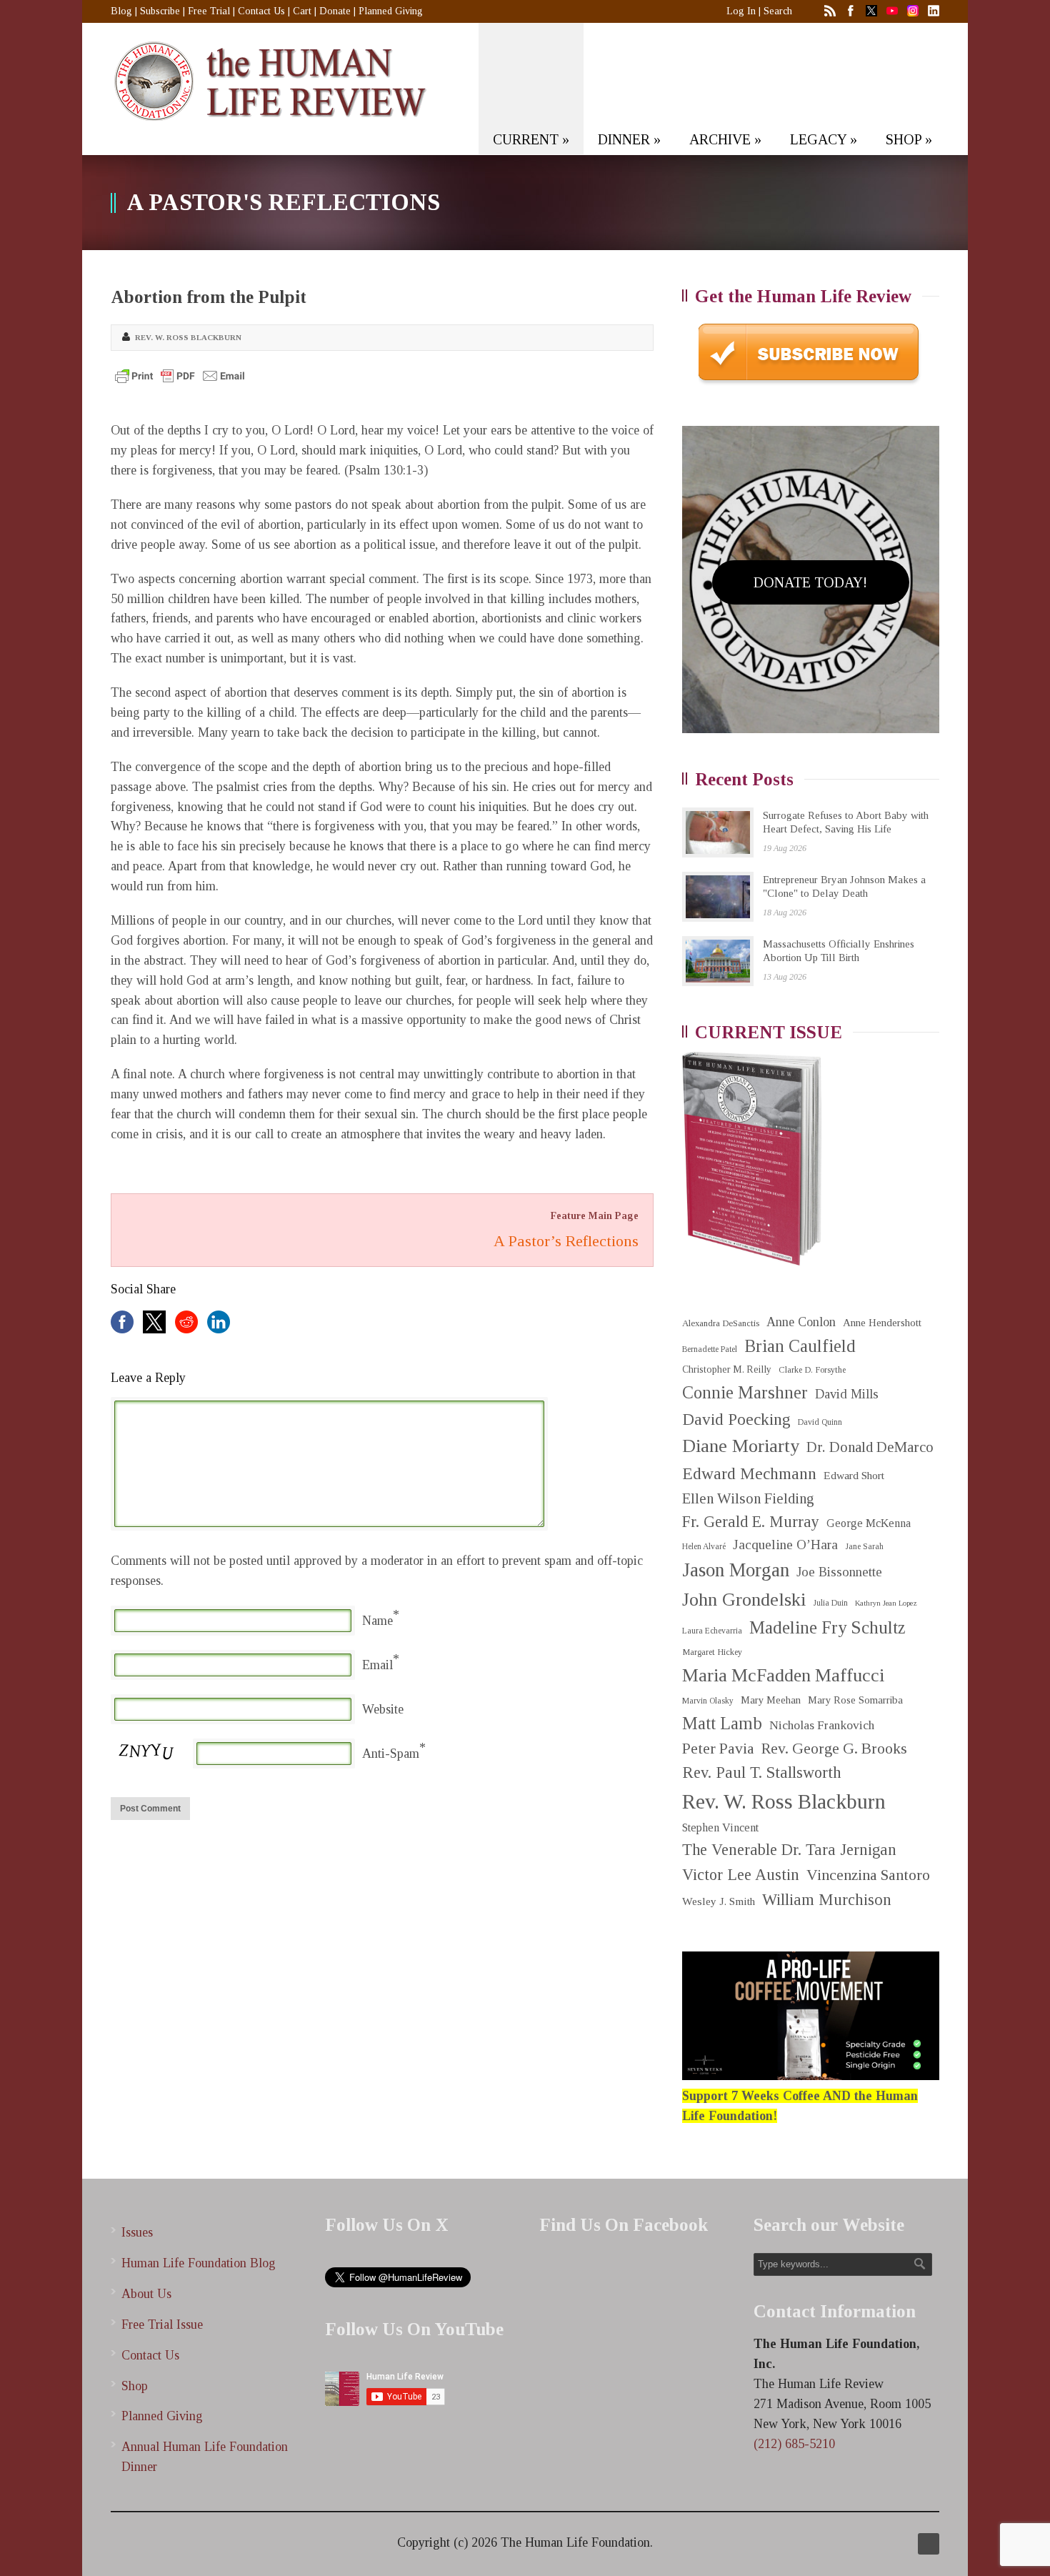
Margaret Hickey (712, 1652)
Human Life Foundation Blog (199, 2263)
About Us (146, 2294)
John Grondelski (744, 1600)
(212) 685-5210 (794, 2444)
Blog (121, 11)
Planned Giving (391, 11)
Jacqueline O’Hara (785, 1545)
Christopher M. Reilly (727, 1369)
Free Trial (209, 11)
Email (377, 1665)
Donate (335, 11)
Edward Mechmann (749, 1473)
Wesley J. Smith (719, 1901)
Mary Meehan (771, 1700)
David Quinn (820, 1422)
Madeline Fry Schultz (827, 1627)
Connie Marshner (745, 1392)
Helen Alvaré (704, 1547)
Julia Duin (830, 1603)
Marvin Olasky (708, 1701)
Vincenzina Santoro (868, 1875)
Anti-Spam (391, 1754)
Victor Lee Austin (741, 1875)
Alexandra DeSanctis (721, 1323)
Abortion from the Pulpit (209, 297)
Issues (137, 2232)
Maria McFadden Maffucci (783, 1675)
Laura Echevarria (712, 1631)
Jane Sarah (864, 1547)
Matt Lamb (722, 1723)
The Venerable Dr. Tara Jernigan (789, 1850)
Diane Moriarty (741, 1446)
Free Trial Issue (162, 2324)
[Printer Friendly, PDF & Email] (180, 376)
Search (778, 11)
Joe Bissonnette (839, 1572)
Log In (741, 11)
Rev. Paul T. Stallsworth (762, 1772)
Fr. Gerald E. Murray (751, 1522)
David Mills (847, 1394)
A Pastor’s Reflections (566, 1241)
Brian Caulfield (800, 1346)
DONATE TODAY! (810, 582)
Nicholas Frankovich (822, 1725)
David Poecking (736, 1419)
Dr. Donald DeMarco (870, 1447)
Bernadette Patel (710, 1349)
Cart (302, 11)
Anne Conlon (801, 1322)
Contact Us (261, 11)
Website (383, 1709)
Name (377, 1621)
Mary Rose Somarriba (855, 1700)
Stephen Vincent (720, 1827)
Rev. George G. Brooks (834, 1749)
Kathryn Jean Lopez (886, 1603)
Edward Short (854, 1475)
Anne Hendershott (882, 1323)
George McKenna (869, 1523)
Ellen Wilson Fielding (748, 1498)
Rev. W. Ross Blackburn (188, 337)
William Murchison (827, 1900)
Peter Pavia (718, 1749)
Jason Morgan (736, 1570)
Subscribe (160, 11)
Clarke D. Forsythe (812, 1370)
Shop (135, 2386)
